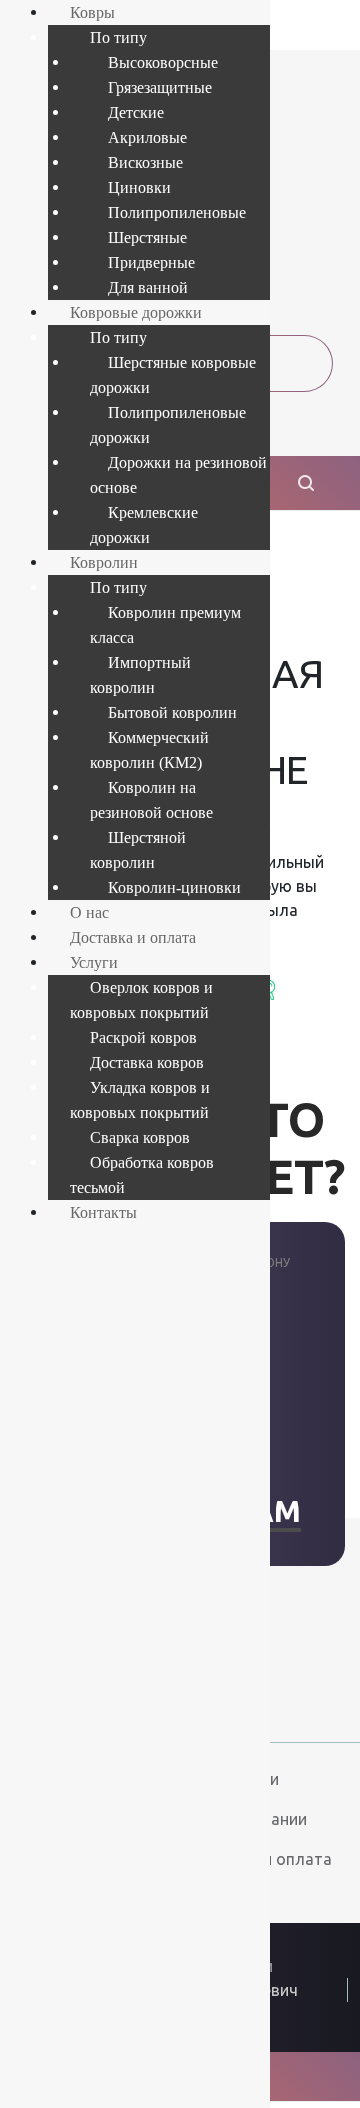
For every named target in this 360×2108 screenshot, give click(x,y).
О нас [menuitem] (89, 912)
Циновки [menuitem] (139, 187)
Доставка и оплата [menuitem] (133, 937)
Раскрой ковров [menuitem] (143, 1037)
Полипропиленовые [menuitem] (177, 212)
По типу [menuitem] (118, 37)
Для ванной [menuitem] (148, 287)
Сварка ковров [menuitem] (140, 1137)
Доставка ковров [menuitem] (147, 1062)
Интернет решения (271, 2035)
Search (271, 989)
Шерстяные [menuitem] (147, 237)
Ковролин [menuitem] (104, 562)
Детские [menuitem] (136, 112)
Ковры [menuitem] (92, 12)
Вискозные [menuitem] (145, 162)
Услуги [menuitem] (94, 962)
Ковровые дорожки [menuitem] (136, 312)
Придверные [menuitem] (151, 262)
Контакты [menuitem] (103, 1212)
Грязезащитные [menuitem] (160, 87)
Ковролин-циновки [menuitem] (174, 887)
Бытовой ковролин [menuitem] (172, 712)
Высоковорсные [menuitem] (163, 62)
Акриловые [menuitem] (147, 137)
